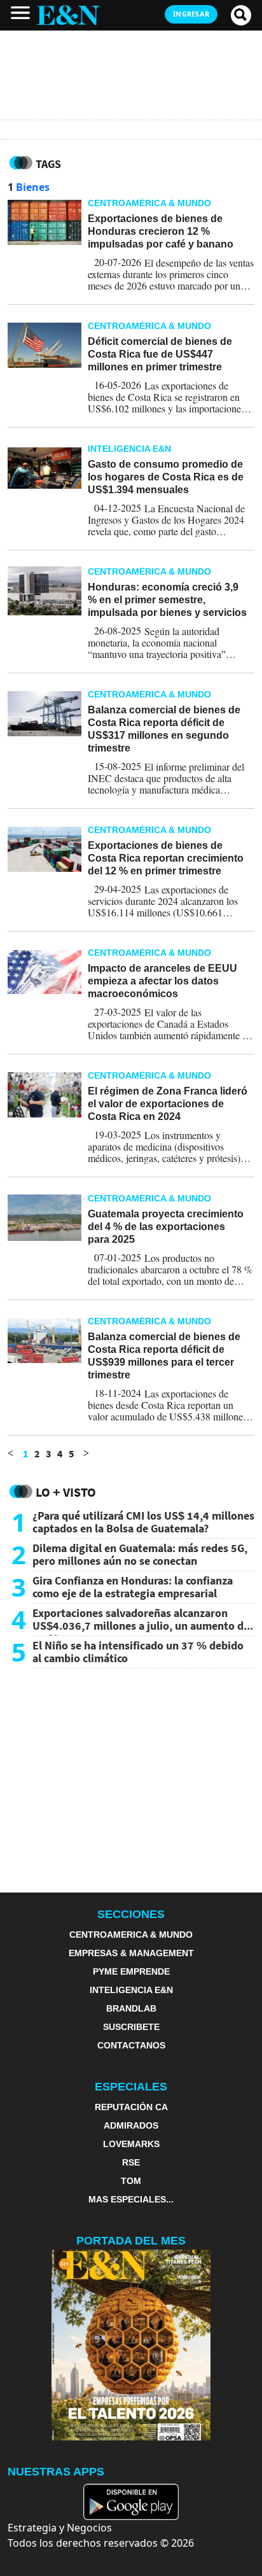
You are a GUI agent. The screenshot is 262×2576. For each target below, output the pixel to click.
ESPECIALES (131, 2087)
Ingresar (191, 14)
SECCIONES (131, 1914)
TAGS (48, 164)
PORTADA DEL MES (131, 2241)
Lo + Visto (66, 1492)
